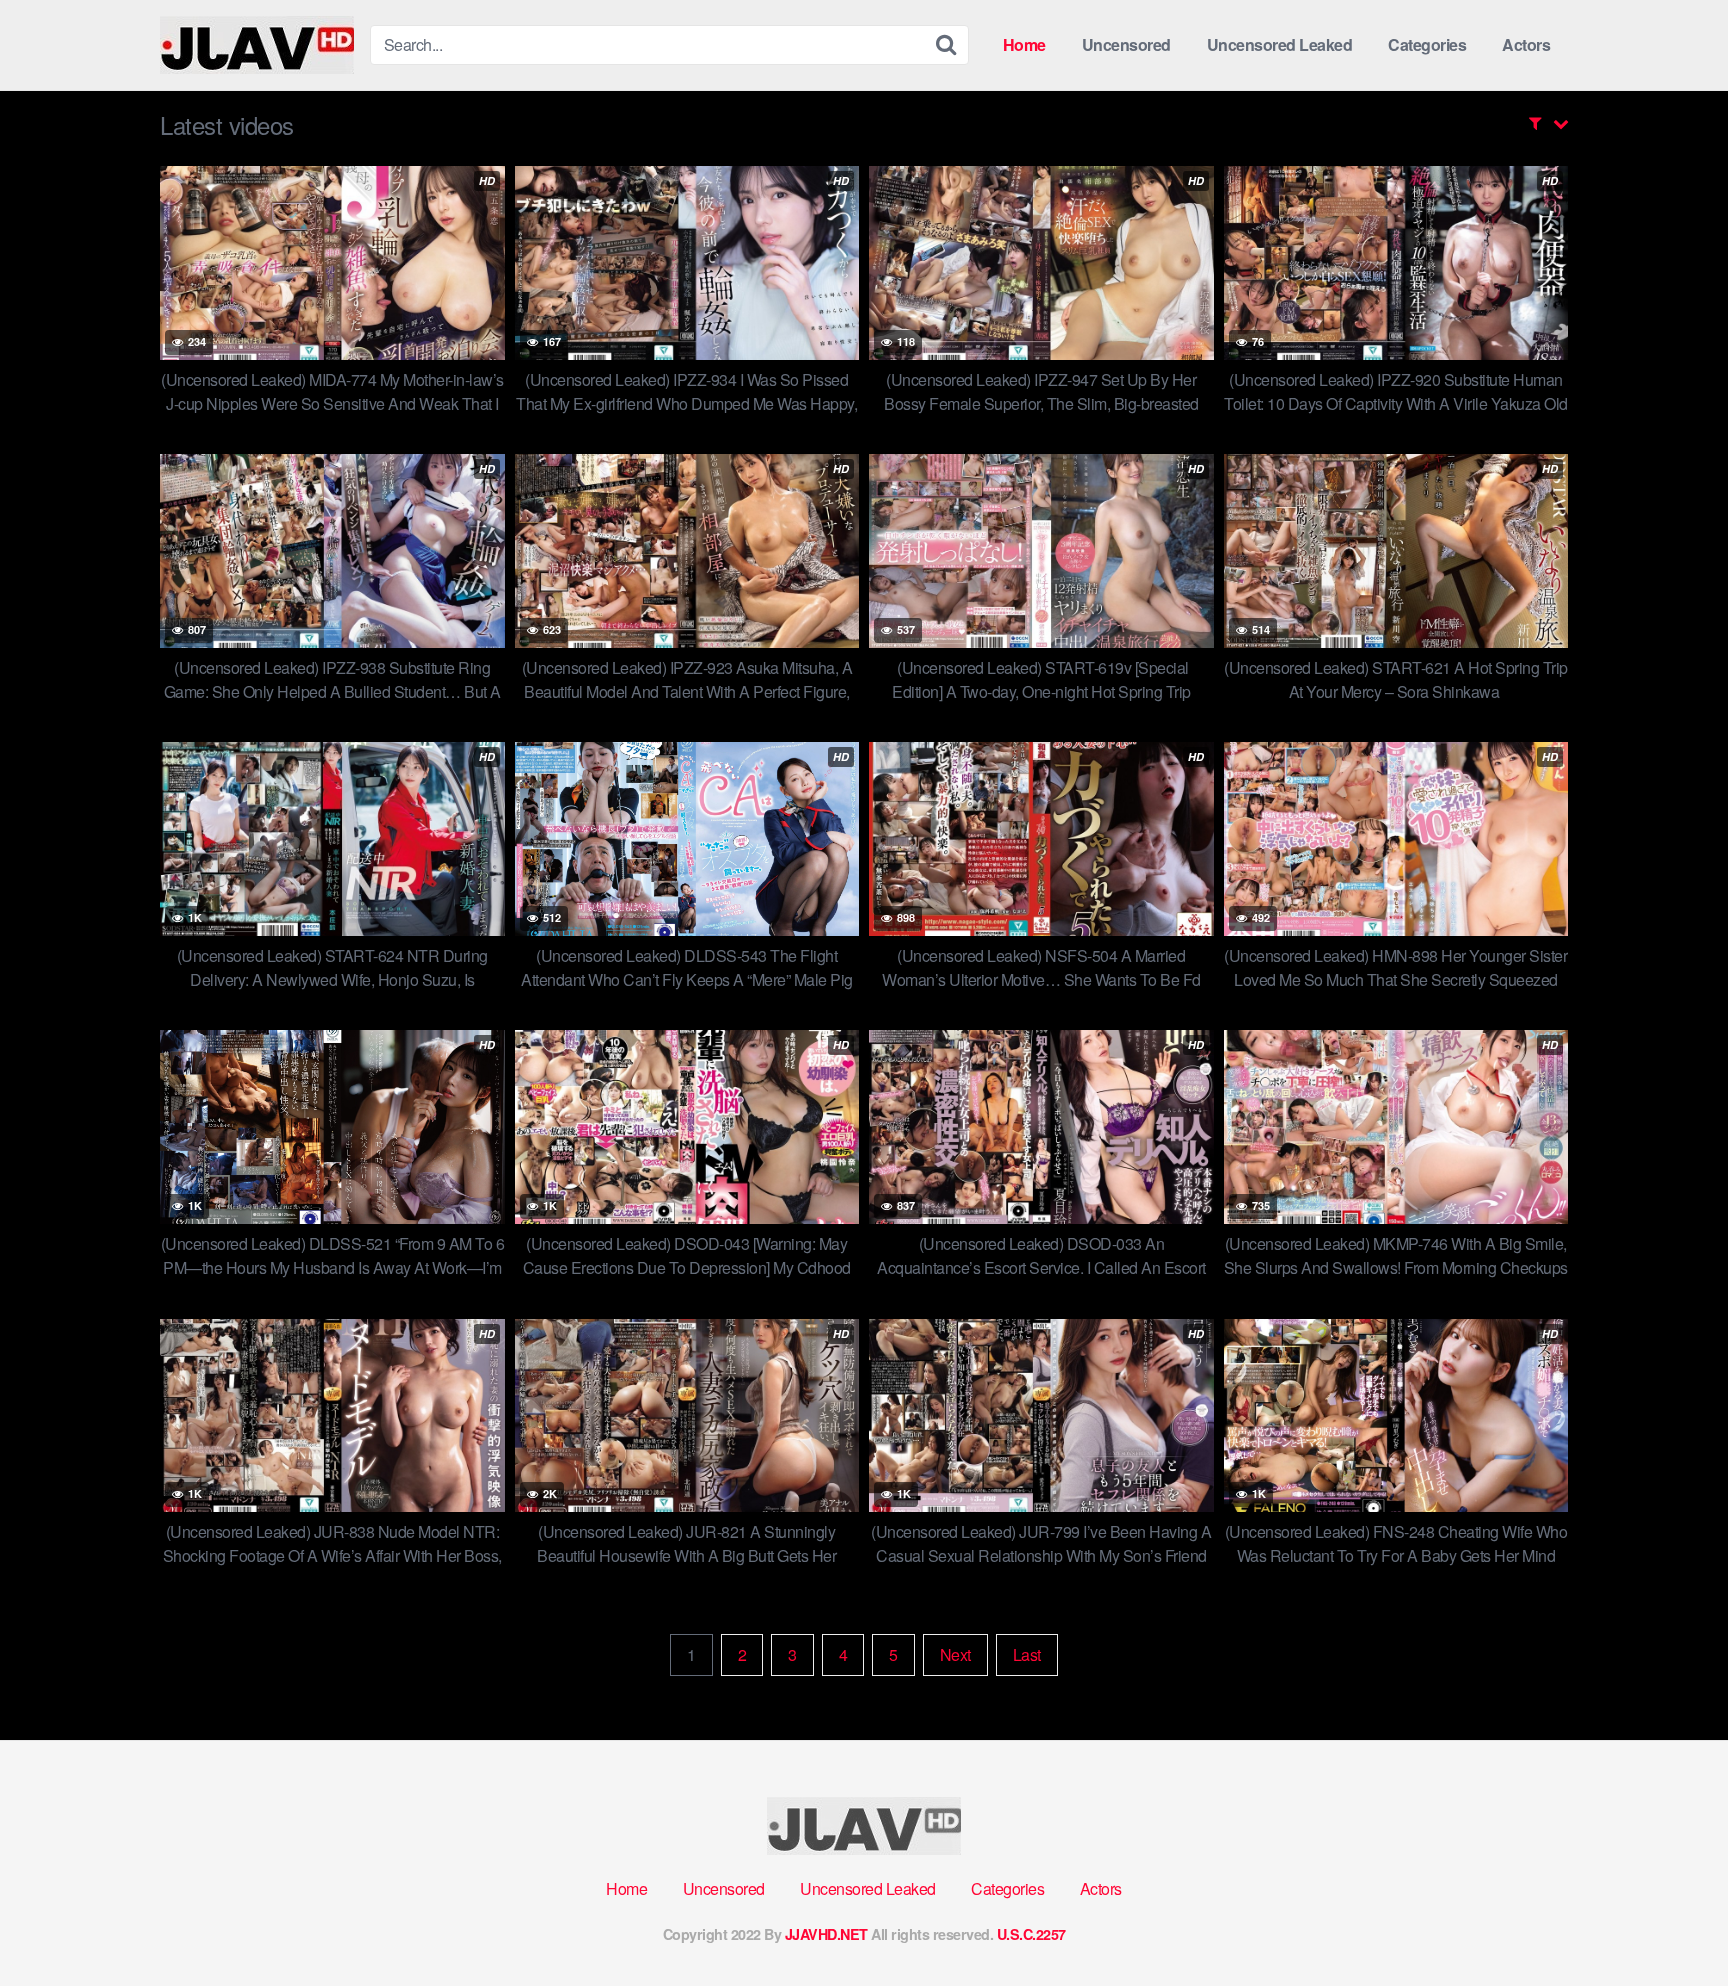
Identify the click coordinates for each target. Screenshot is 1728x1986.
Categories (1427, 44)
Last (1027, 1654)
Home (1024, 44)
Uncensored (1126, 44)
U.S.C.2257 (1031, 1934)
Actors (1526, 44)
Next (955, 1654)
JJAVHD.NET (826, 1934)
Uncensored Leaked (1280, 44)
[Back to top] (1673, 1922)
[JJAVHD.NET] (257, 45)
